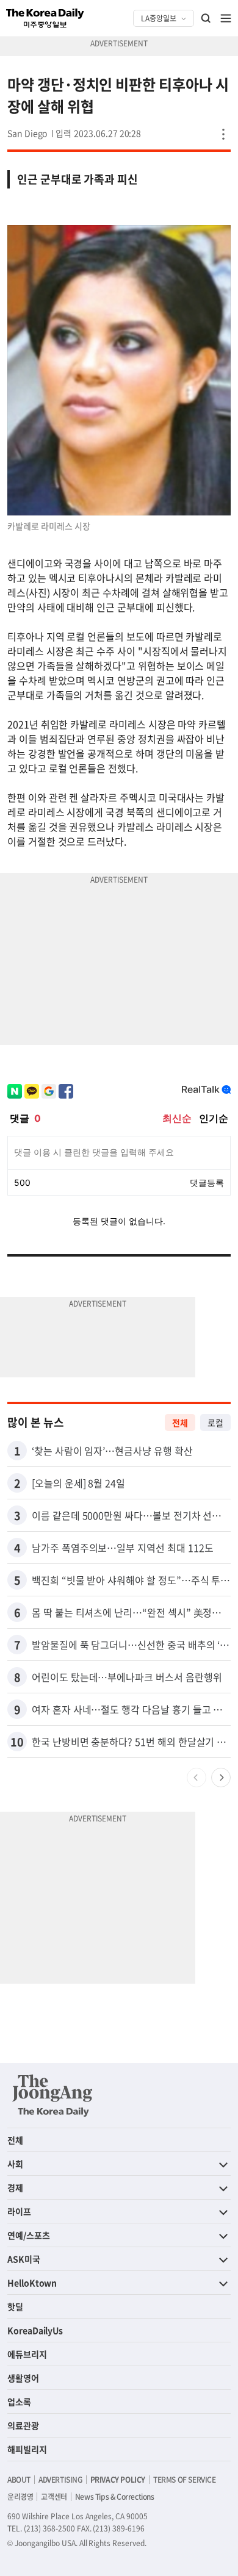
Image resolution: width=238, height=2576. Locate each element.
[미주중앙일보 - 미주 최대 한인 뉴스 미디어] (45, 18)
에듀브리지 (27, 2354)
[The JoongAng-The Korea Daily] (52, 2095)
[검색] (206, 18)
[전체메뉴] (226, 18)
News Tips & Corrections (115, 2497)
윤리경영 (20, 2497)
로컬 (215, 1423)
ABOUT (19, 2480)
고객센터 (54, 2497)
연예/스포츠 (29, 2235)
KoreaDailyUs (35, 2330)
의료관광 (23, 2425)
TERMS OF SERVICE (185, 2480)
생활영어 (23, 2378)
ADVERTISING (60, 2480)
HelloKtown (32, 2283)
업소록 (19, 2402)
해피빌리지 (27, 2449)
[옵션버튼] (223, 134)
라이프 (19, 2211)
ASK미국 (24, 2259)
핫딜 (15, 2306)
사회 (15, 2164)
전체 (180, 1423)
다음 (221, 1778)
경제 (15, 2187)
